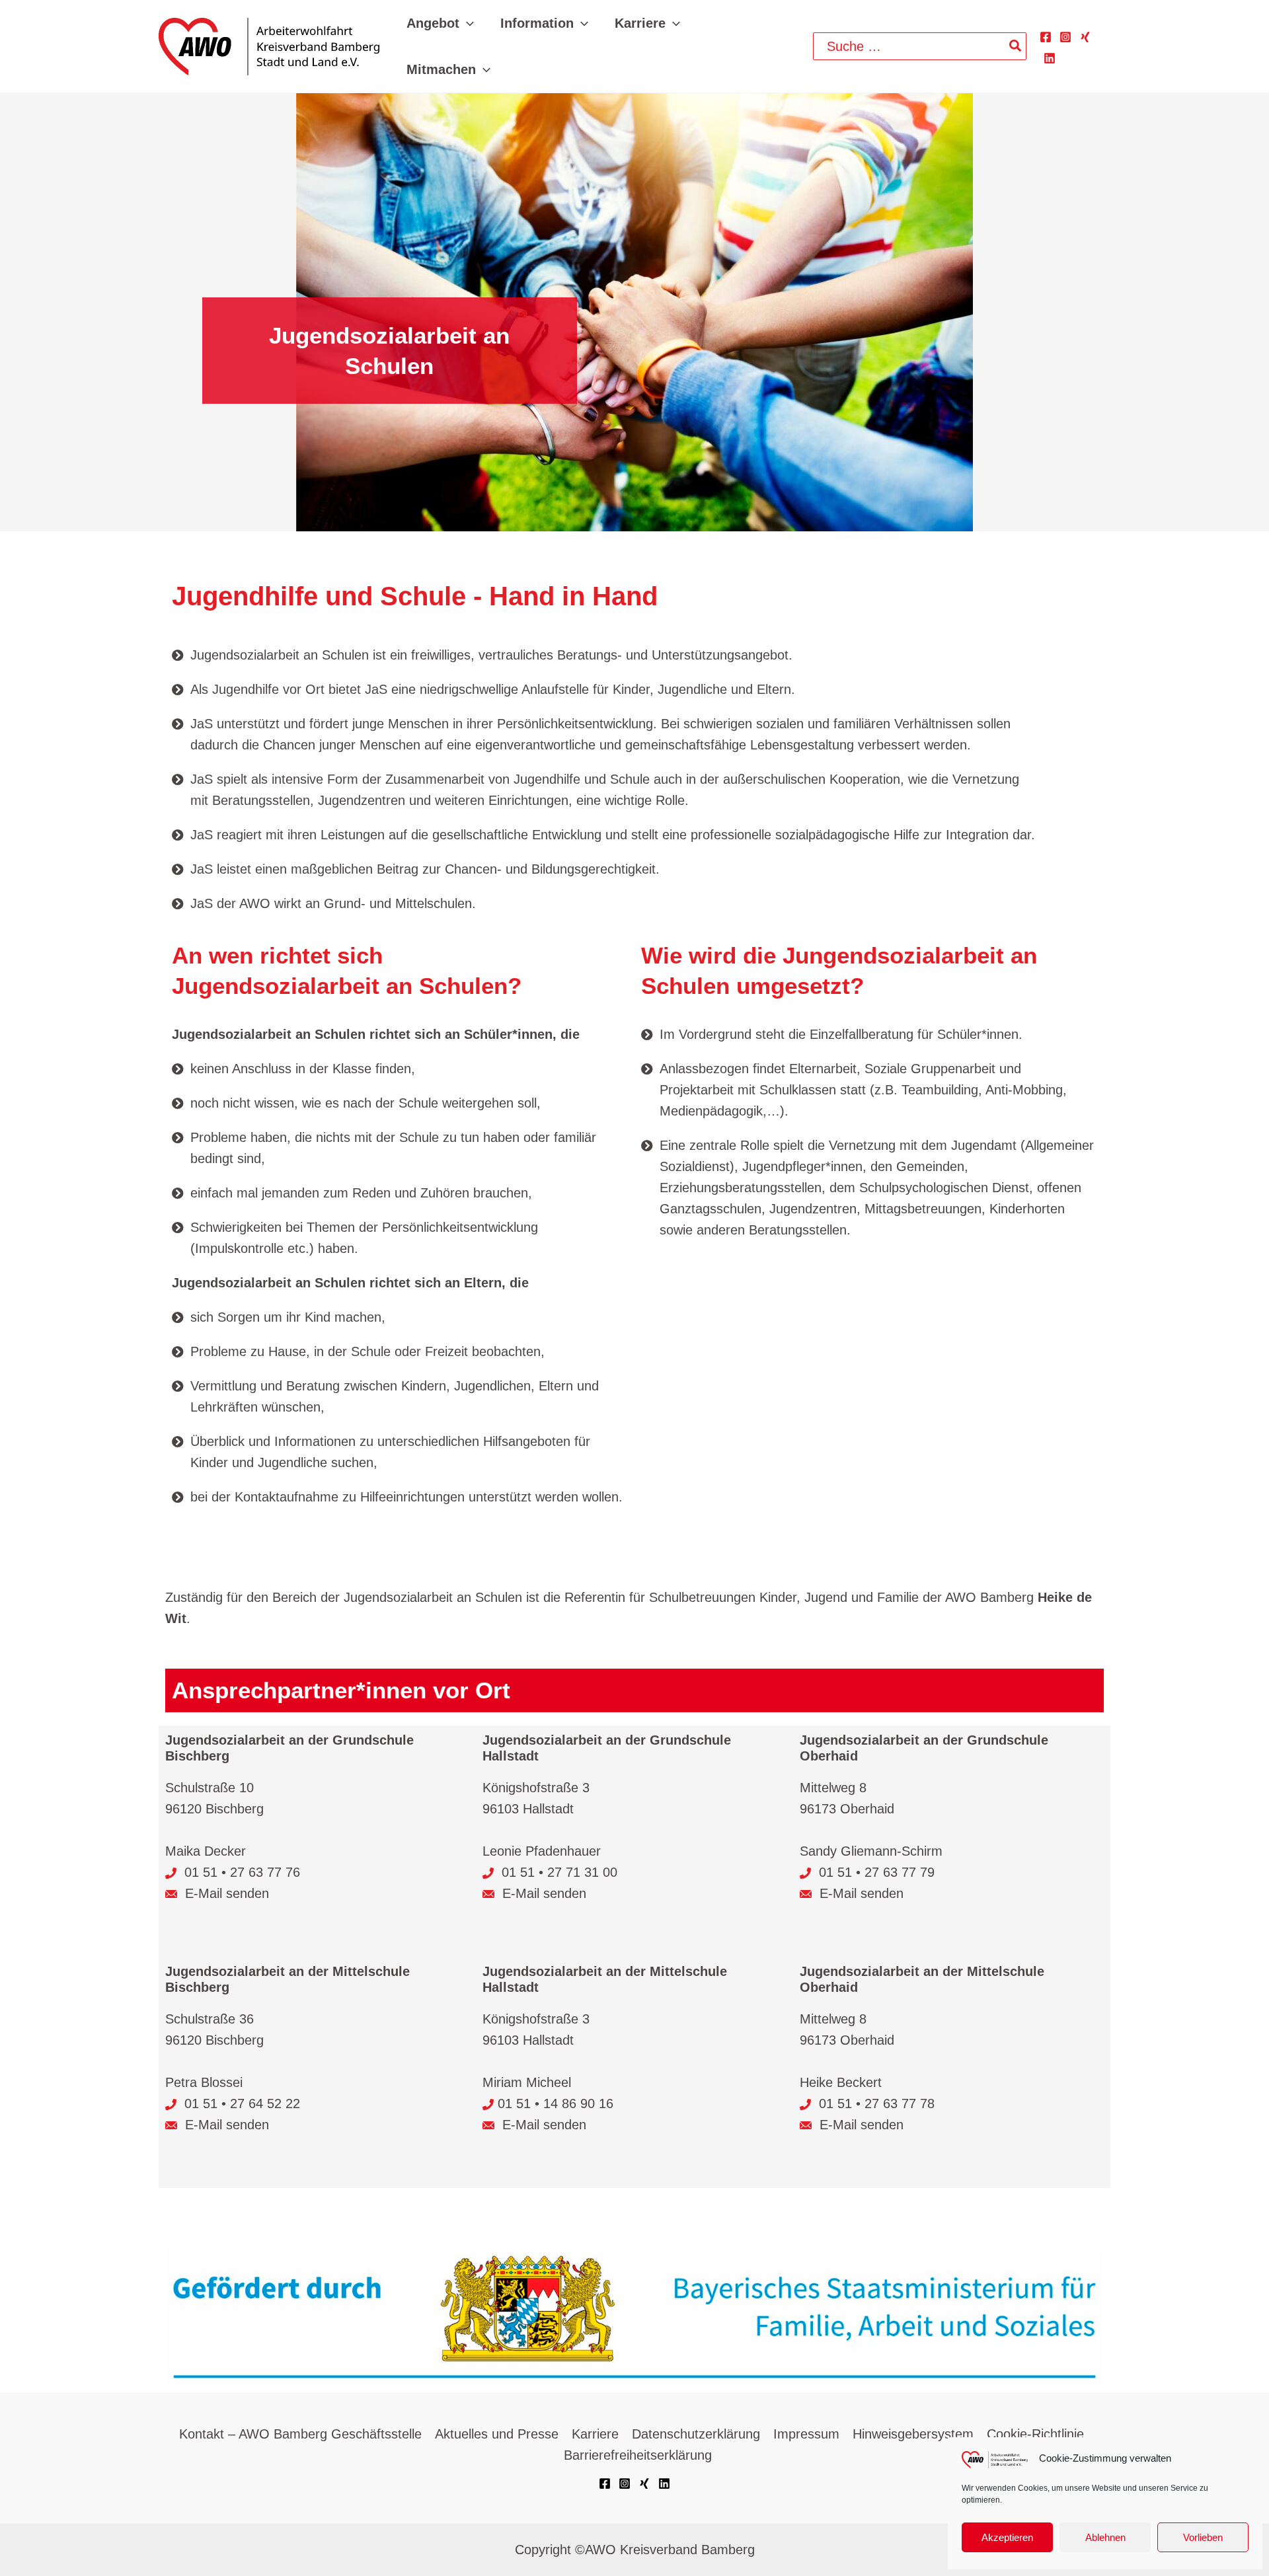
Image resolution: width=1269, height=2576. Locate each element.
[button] (467, 23)
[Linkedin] (1050, 58)
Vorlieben (1203, 2537)
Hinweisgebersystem (913, 2434)
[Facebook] (1046, 37)
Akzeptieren (1007, 2537)
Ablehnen (1105, 2537)
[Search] (1016, 46)
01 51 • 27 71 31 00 (558, 1872)
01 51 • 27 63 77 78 (877, 2103)
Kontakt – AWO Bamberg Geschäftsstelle (300, 2434)
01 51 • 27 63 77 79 (877, 1872)
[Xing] (1085, 37)
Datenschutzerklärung (696, 2434)
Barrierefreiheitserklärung (638, 2455)
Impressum (806, 2434)
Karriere (595, 2434)
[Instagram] (1065, 37)
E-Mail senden (225, 1893)
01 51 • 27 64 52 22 (242, 2103)
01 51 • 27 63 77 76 (242, 1872)
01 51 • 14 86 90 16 (556, 2103)
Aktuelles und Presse (497, 2434)
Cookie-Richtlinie (1035, 2434)
